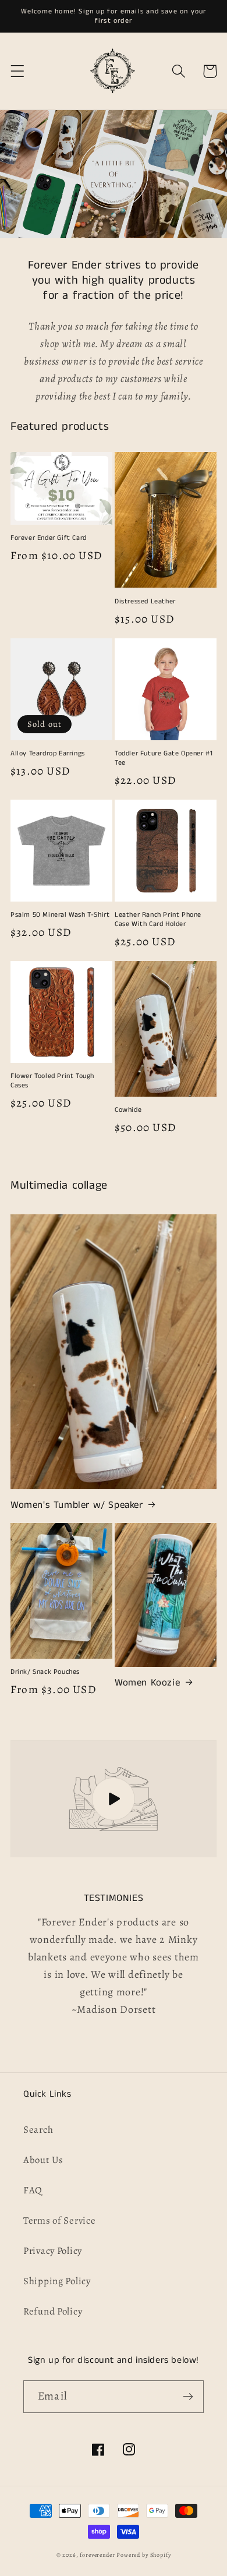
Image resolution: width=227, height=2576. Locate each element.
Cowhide (128, 1110)
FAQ (33, 2190)
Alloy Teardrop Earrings (48, 754)
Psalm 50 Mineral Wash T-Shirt (60, 915)
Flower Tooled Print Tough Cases (52, 1081)
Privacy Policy (53, 2251)
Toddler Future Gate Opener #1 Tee (164, 758)
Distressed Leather (145, 602)
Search (38, 2130)
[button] (18, 71)
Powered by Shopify (143, 2555)
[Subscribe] (188, 2397)
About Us (43, 2160)
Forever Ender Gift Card (49, 538)
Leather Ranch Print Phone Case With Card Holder (158, 919)
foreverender (97, 2555)
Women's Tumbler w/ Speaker (77, 1505)
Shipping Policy (57, 2281)
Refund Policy (53, 2311)
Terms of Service (60, 2220)
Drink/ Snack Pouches (45, 1672)
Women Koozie (147, 1683)
